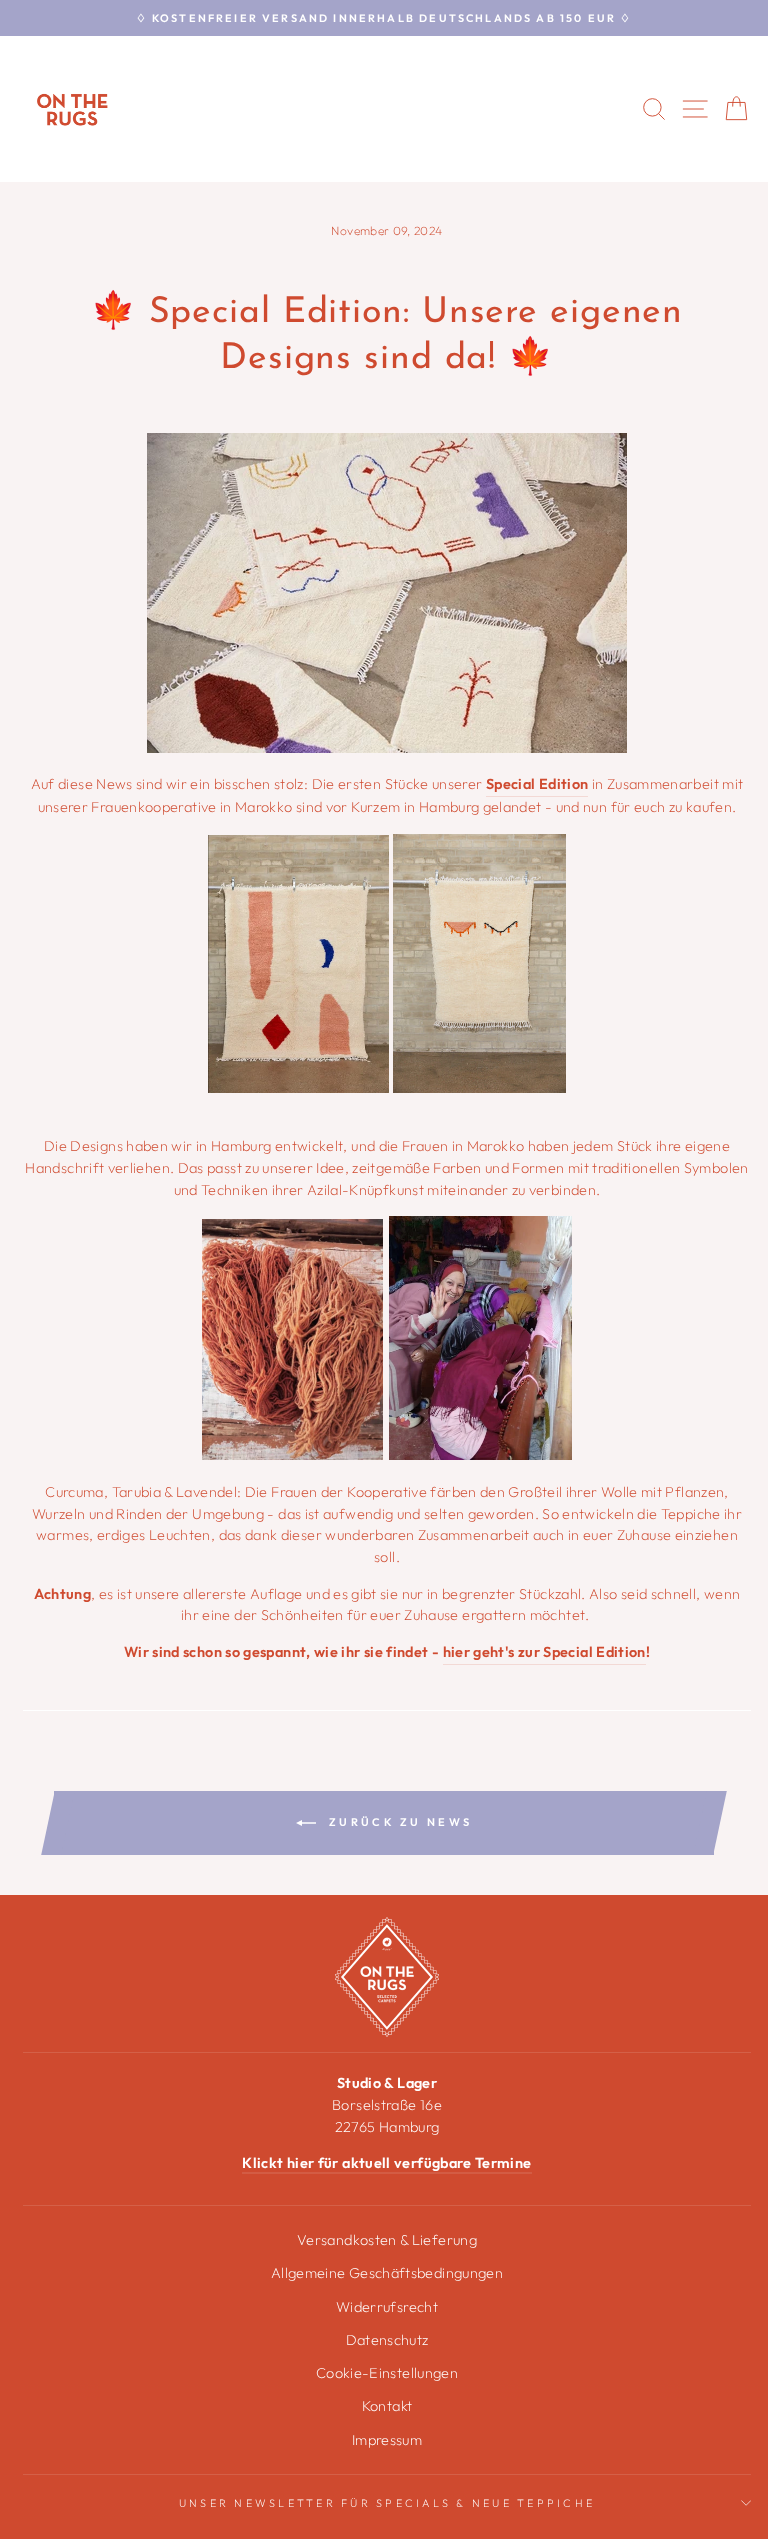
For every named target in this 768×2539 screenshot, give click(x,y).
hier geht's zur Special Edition (544, 1652)
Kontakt (387, 2406)
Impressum (387, 2440)
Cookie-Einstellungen (387, 2373)
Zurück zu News (398, 1821)
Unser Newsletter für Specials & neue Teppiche (387, 2503)
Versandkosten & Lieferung (387, 2240)
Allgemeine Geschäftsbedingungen (387, 2273)
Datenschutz (387, 2340)
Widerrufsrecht (387, 2307)
